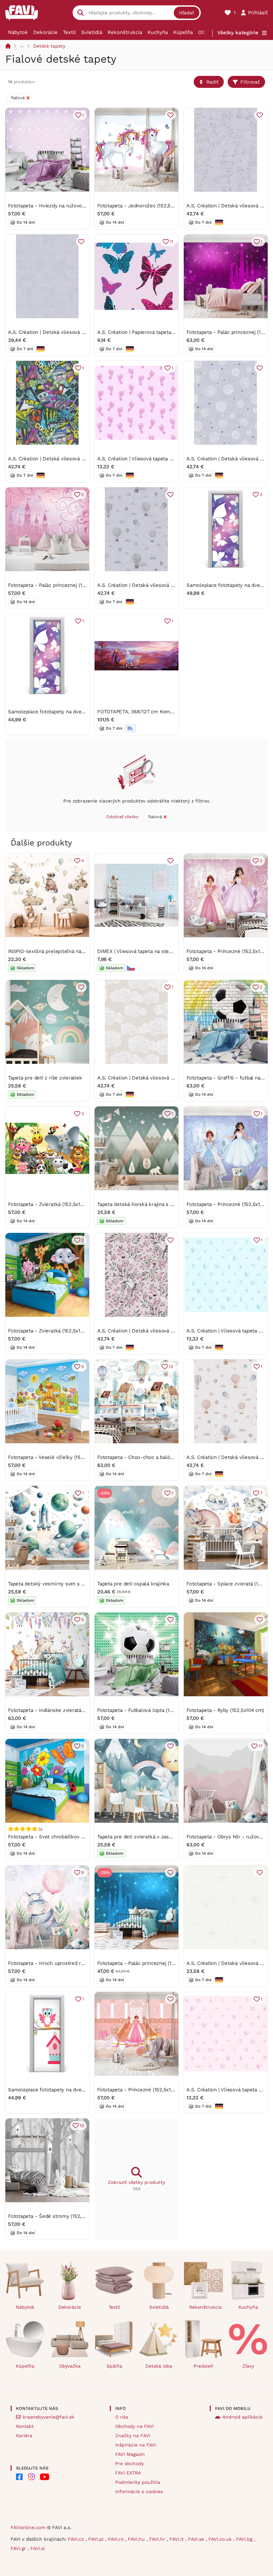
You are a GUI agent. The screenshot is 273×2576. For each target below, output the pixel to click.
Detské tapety (49, 46)
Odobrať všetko (122, 817)
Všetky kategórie (238, 33)
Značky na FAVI (133, 2436)
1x (40, 1829)
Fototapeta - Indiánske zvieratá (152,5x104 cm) (62, 1710)
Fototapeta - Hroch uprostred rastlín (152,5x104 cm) (69, 1963)
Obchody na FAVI (135, 2426)
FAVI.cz (77, 2539)
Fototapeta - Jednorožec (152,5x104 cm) (144, 206)
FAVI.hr (158, 2539)
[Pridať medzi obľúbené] (170, 115)
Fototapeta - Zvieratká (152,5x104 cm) (52, 1204)
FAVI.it (177, 2539)
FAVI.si (38, 2548)
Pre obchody (130, 2463)
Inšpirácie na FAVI (136, 2445)
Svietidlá (92, 32)
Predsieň (203, 2366)
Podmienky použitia (138, 2482)
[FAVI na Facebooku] (19, 2477)
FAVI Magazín (130, 2454)
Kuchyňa (158, 32)
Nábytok (18, 32)
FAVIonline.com (28, 2527)
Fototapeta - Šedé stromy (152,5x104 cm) (56, 2216)
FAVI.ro (117, 2539)
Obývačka (70, 2366)
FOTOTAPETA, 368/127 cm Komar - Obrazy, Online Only (162, 712)
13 (171, 1367)
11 (171, 241)
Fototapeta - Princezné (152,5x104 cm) (142, 2090)
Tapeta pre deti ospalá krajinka (133, 1584)
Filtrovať (250, 82)
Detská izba (159, 2366)
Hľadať (187, 13)
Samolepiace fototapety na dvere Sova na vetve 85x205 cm (78, 2090)
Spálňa (114, 2366)
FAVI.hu (137, 2539)
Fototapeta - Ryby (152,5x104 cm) (225, 1710)
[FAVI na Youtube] (45, 2477)
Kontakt (25, 2426)
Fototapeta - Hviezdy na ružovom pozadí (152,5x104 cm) (73, 206)
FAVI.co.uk (221, 2539)
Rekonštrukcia (125, 32)
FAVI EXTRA (128, 2473)
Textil (69, 32)
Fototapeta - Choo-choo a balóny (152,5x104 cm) (154, 1457)
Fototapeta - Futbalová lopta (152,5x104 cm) (148, 1710)
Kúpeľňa (183, 32)
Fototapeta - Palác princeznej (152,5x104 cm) (60, 585)
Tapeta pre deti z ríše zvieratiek (45, 1078)
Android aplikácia (242, 2417)
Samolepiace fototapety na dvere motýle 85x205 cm (70, 712)
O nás (122, 2417)
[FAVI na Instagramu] (31, 2477)
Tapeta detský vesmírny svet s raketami (55, 1584)
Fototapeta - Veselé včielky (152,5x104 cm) (58, 1457)
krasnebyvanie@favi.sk (48, 2417)
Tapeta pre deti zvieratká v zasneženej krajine (151, 1837)
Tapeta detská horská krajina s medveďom (147, 1204)
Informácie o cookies (139, 2491)
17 (260, 1746)
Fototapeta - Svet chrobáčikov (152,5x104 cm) (61, 1837)
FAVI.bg (245, 2539)
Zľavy (248, 2366)
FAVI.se (197, 2539)
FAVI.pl (97, 2539)
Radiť (212, 82)
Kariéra (24, 2436)
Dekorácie (45, 32)
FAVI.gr (19, 2548)
